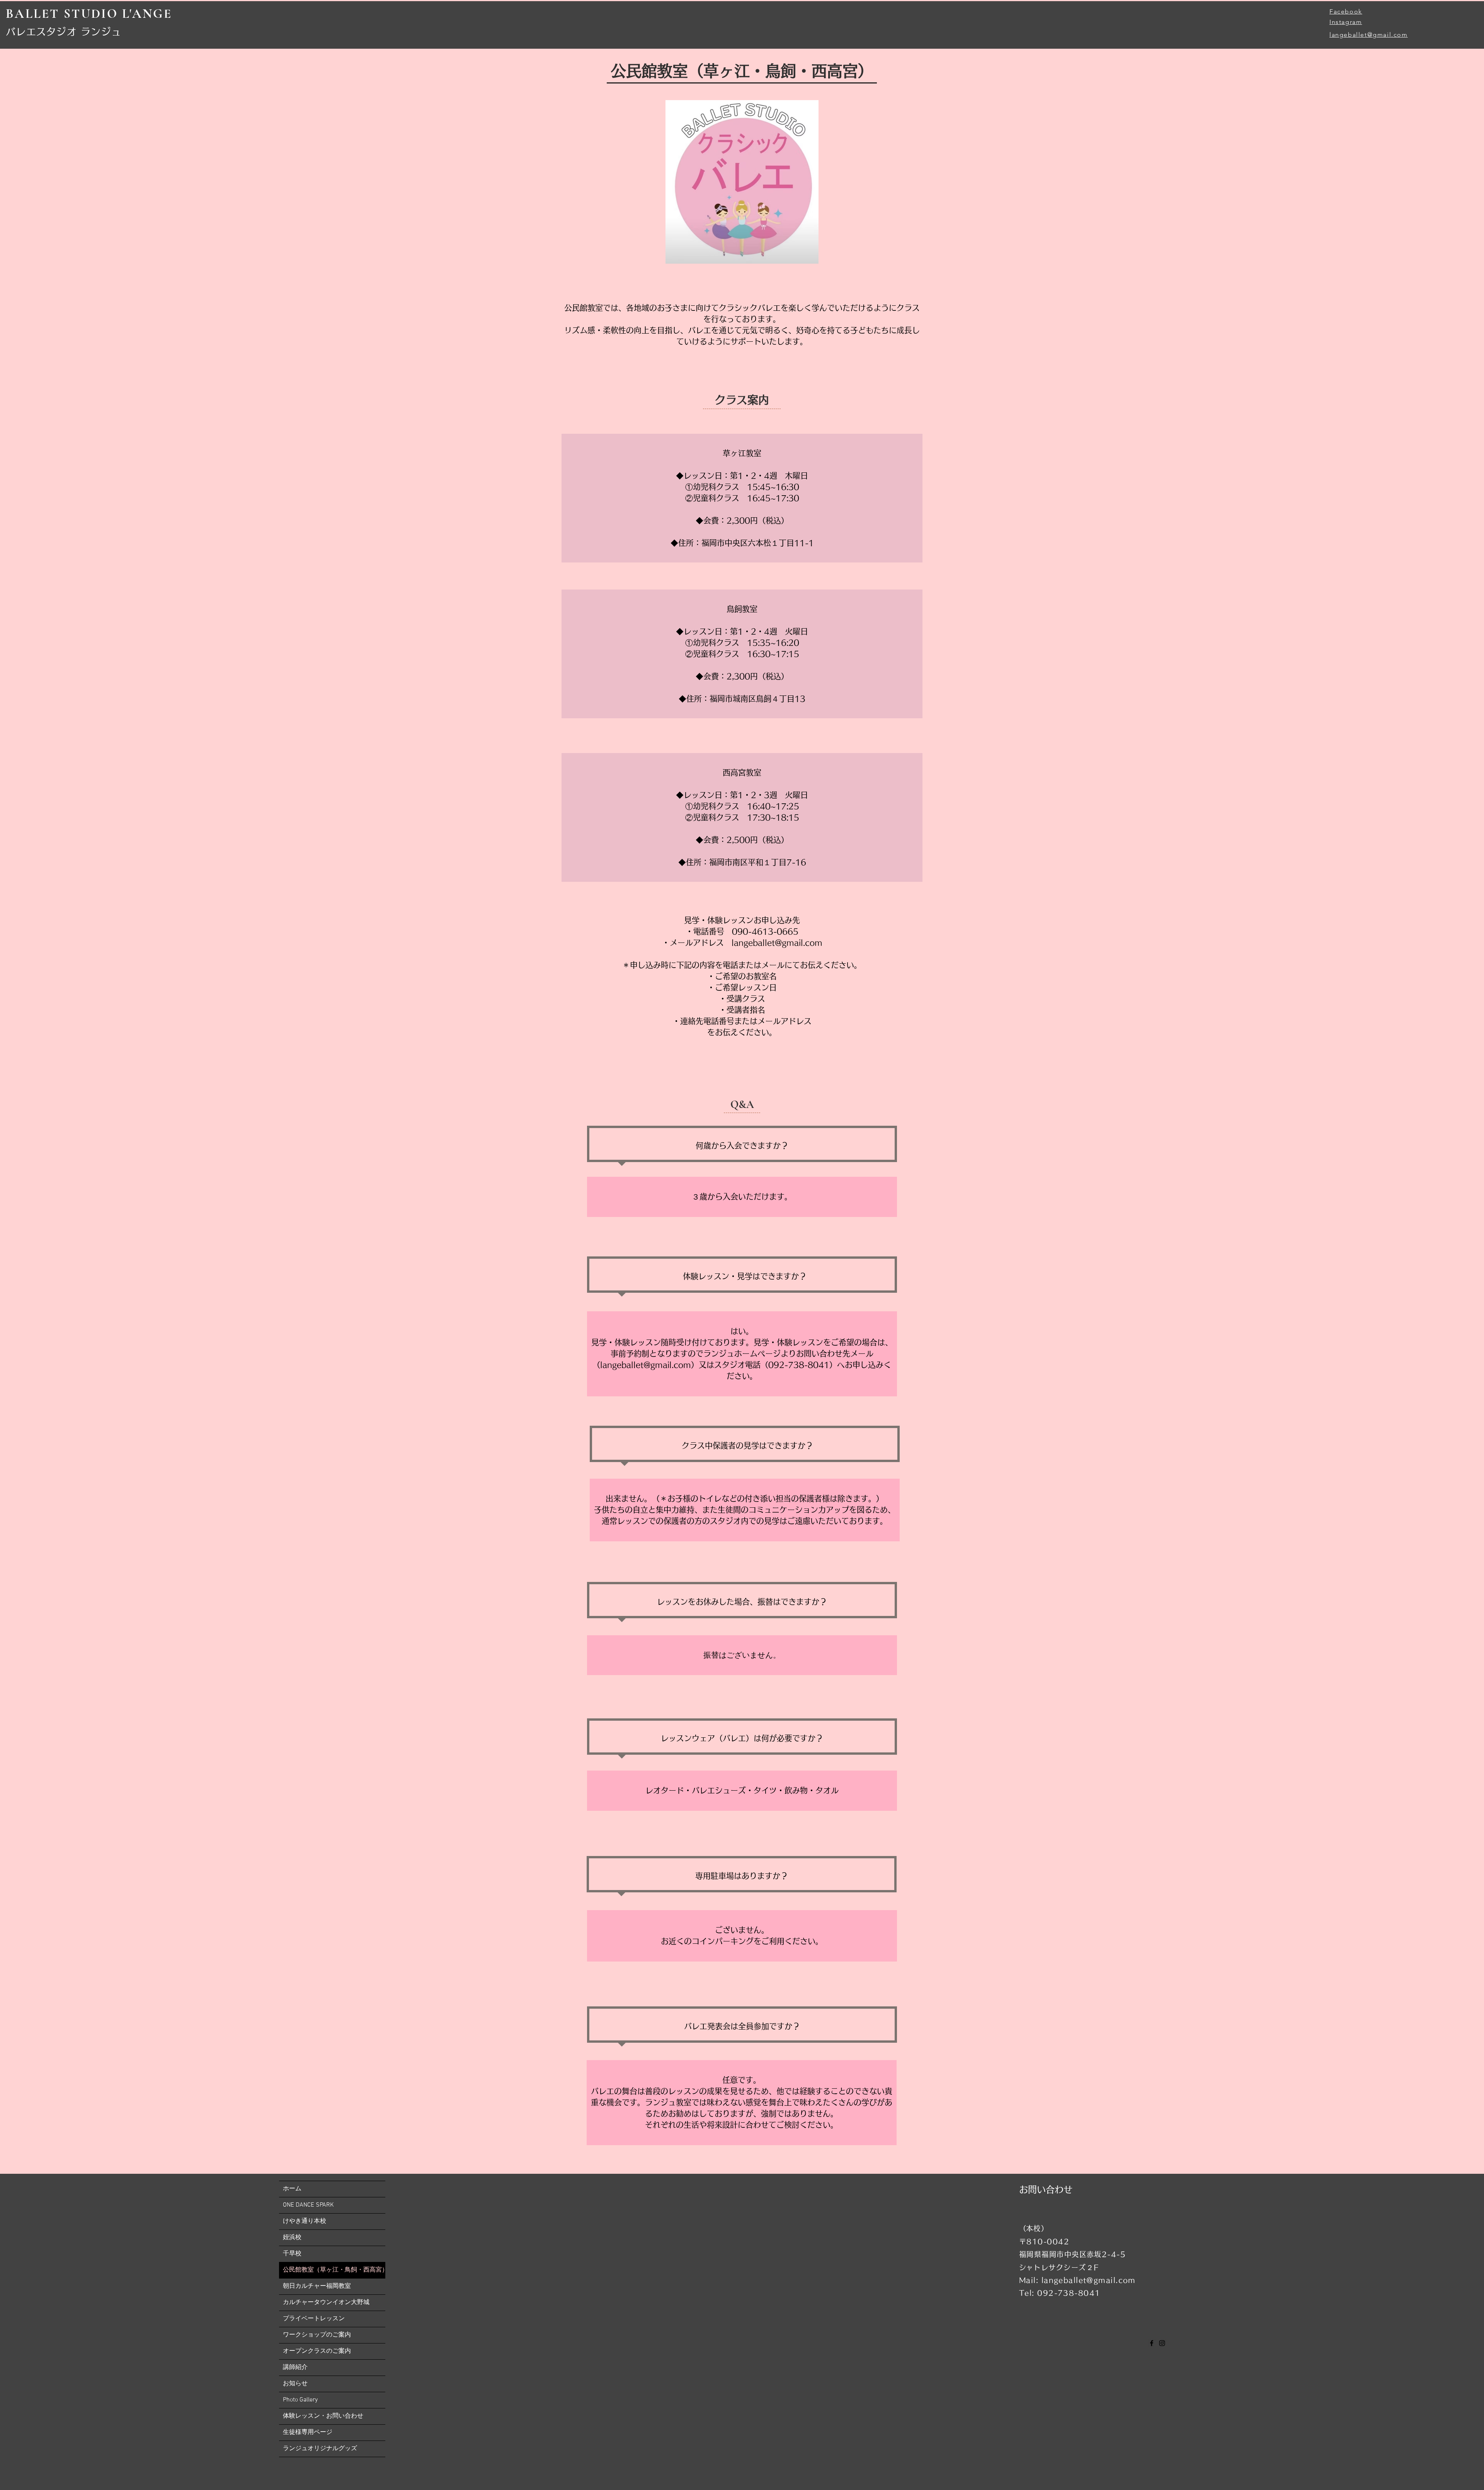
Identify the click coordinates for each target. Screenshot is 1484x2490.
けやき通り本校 (305, 2221)
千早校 (292, 2254)
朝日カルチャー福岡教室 (317, 2286)
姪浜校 (292, 2238)
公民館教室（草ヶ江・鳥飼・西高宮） (334, 2270)
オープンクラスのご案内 (317, 2351)
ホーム (292, 2189)
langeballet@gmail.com (1369, 35)
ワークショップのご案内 (317, 2335)
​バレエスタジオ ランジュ (64, 32)
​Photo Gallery (300, 2400)
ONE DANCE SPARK (308, 2205)
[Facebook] (1152, 2343)
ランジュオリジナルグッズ (320, 2449)
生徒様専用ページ (308, 2432)
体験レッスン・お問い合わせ (323, 2416)
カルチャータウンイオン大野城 (326, 2303)
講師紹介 (295, 2367)
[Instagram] (1162, 2343)
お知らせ (295, 2384)
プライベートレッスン (314, 2319)
